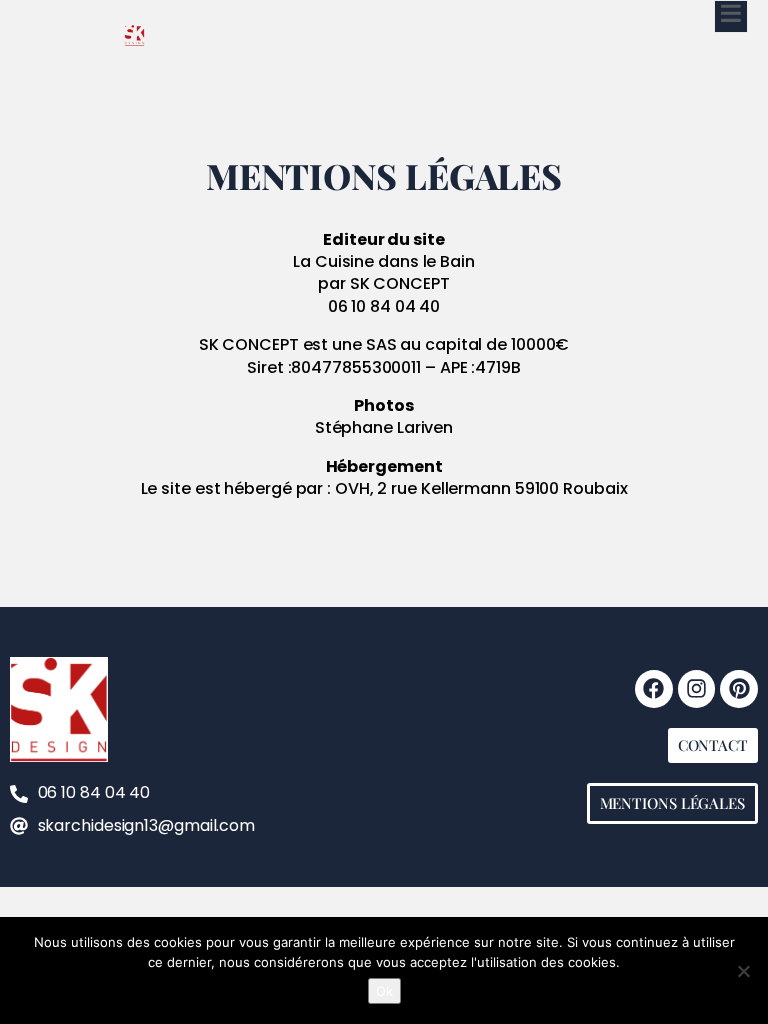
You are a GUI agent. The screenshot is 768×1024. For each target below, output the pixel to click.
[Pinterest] (739, 689)
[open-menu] (731, 16)
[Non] (743, 971)
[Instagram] (697, 689)
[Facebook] (654, 689)
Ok (384, 991)
